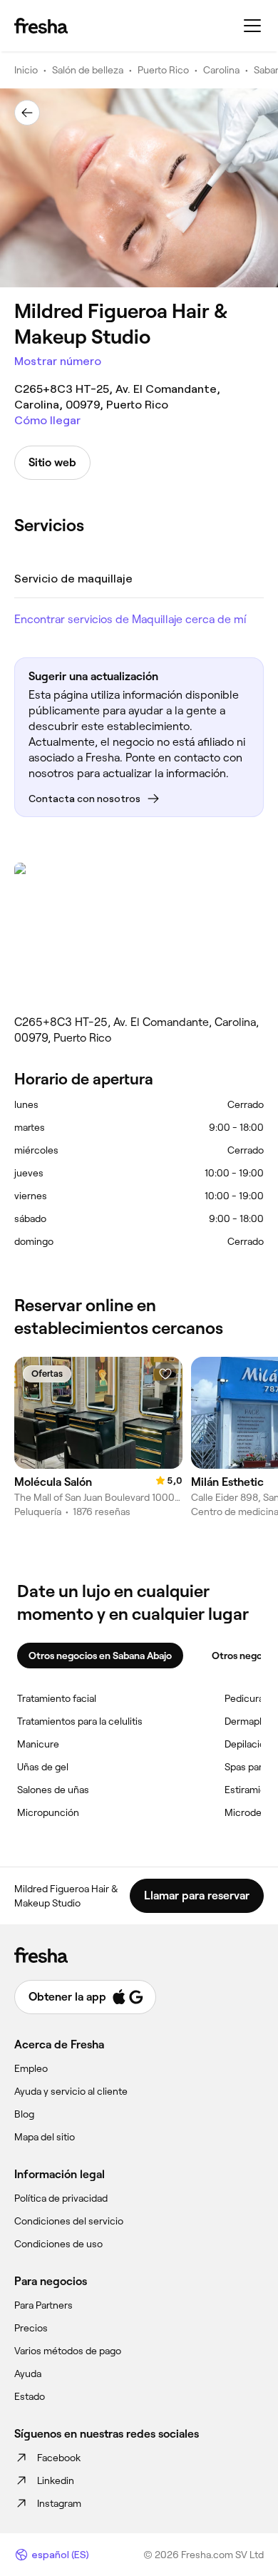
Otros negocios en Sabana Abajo (100, 1656)
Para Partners (43, 2305)
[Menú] (252, 26)
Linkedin (56, 2480)
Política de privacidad (61, 2198)
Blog (24, 2114)
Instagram (59, 2503)
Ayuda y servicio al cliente (71, 2091)
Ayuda (28, 2374)
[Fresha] (41, 26)
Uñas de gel (43, 1767)
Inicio (26, 70)
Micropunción (48, 1812)
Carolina (221, 70)
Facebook (59, 2458)
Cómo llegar (47, 420)
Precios (31, 2328)
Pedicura (244, 1698)
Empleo (31, 2068)
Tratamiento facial (57, 1698)
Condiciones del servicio (69, 2221)
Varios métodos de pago (68, 2351)
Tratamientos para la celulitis (80, 1721)
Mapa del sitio (45, 2137)
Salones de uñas (53, 1790)
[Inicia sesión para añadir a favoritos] (165, 1374)
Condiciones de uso (58, 2244)
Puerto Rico (163, 70)
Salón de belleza (88, 70)
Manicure (38, 1744)
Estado (30, 2396)
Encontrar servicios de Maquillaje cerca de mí (130, 619)
